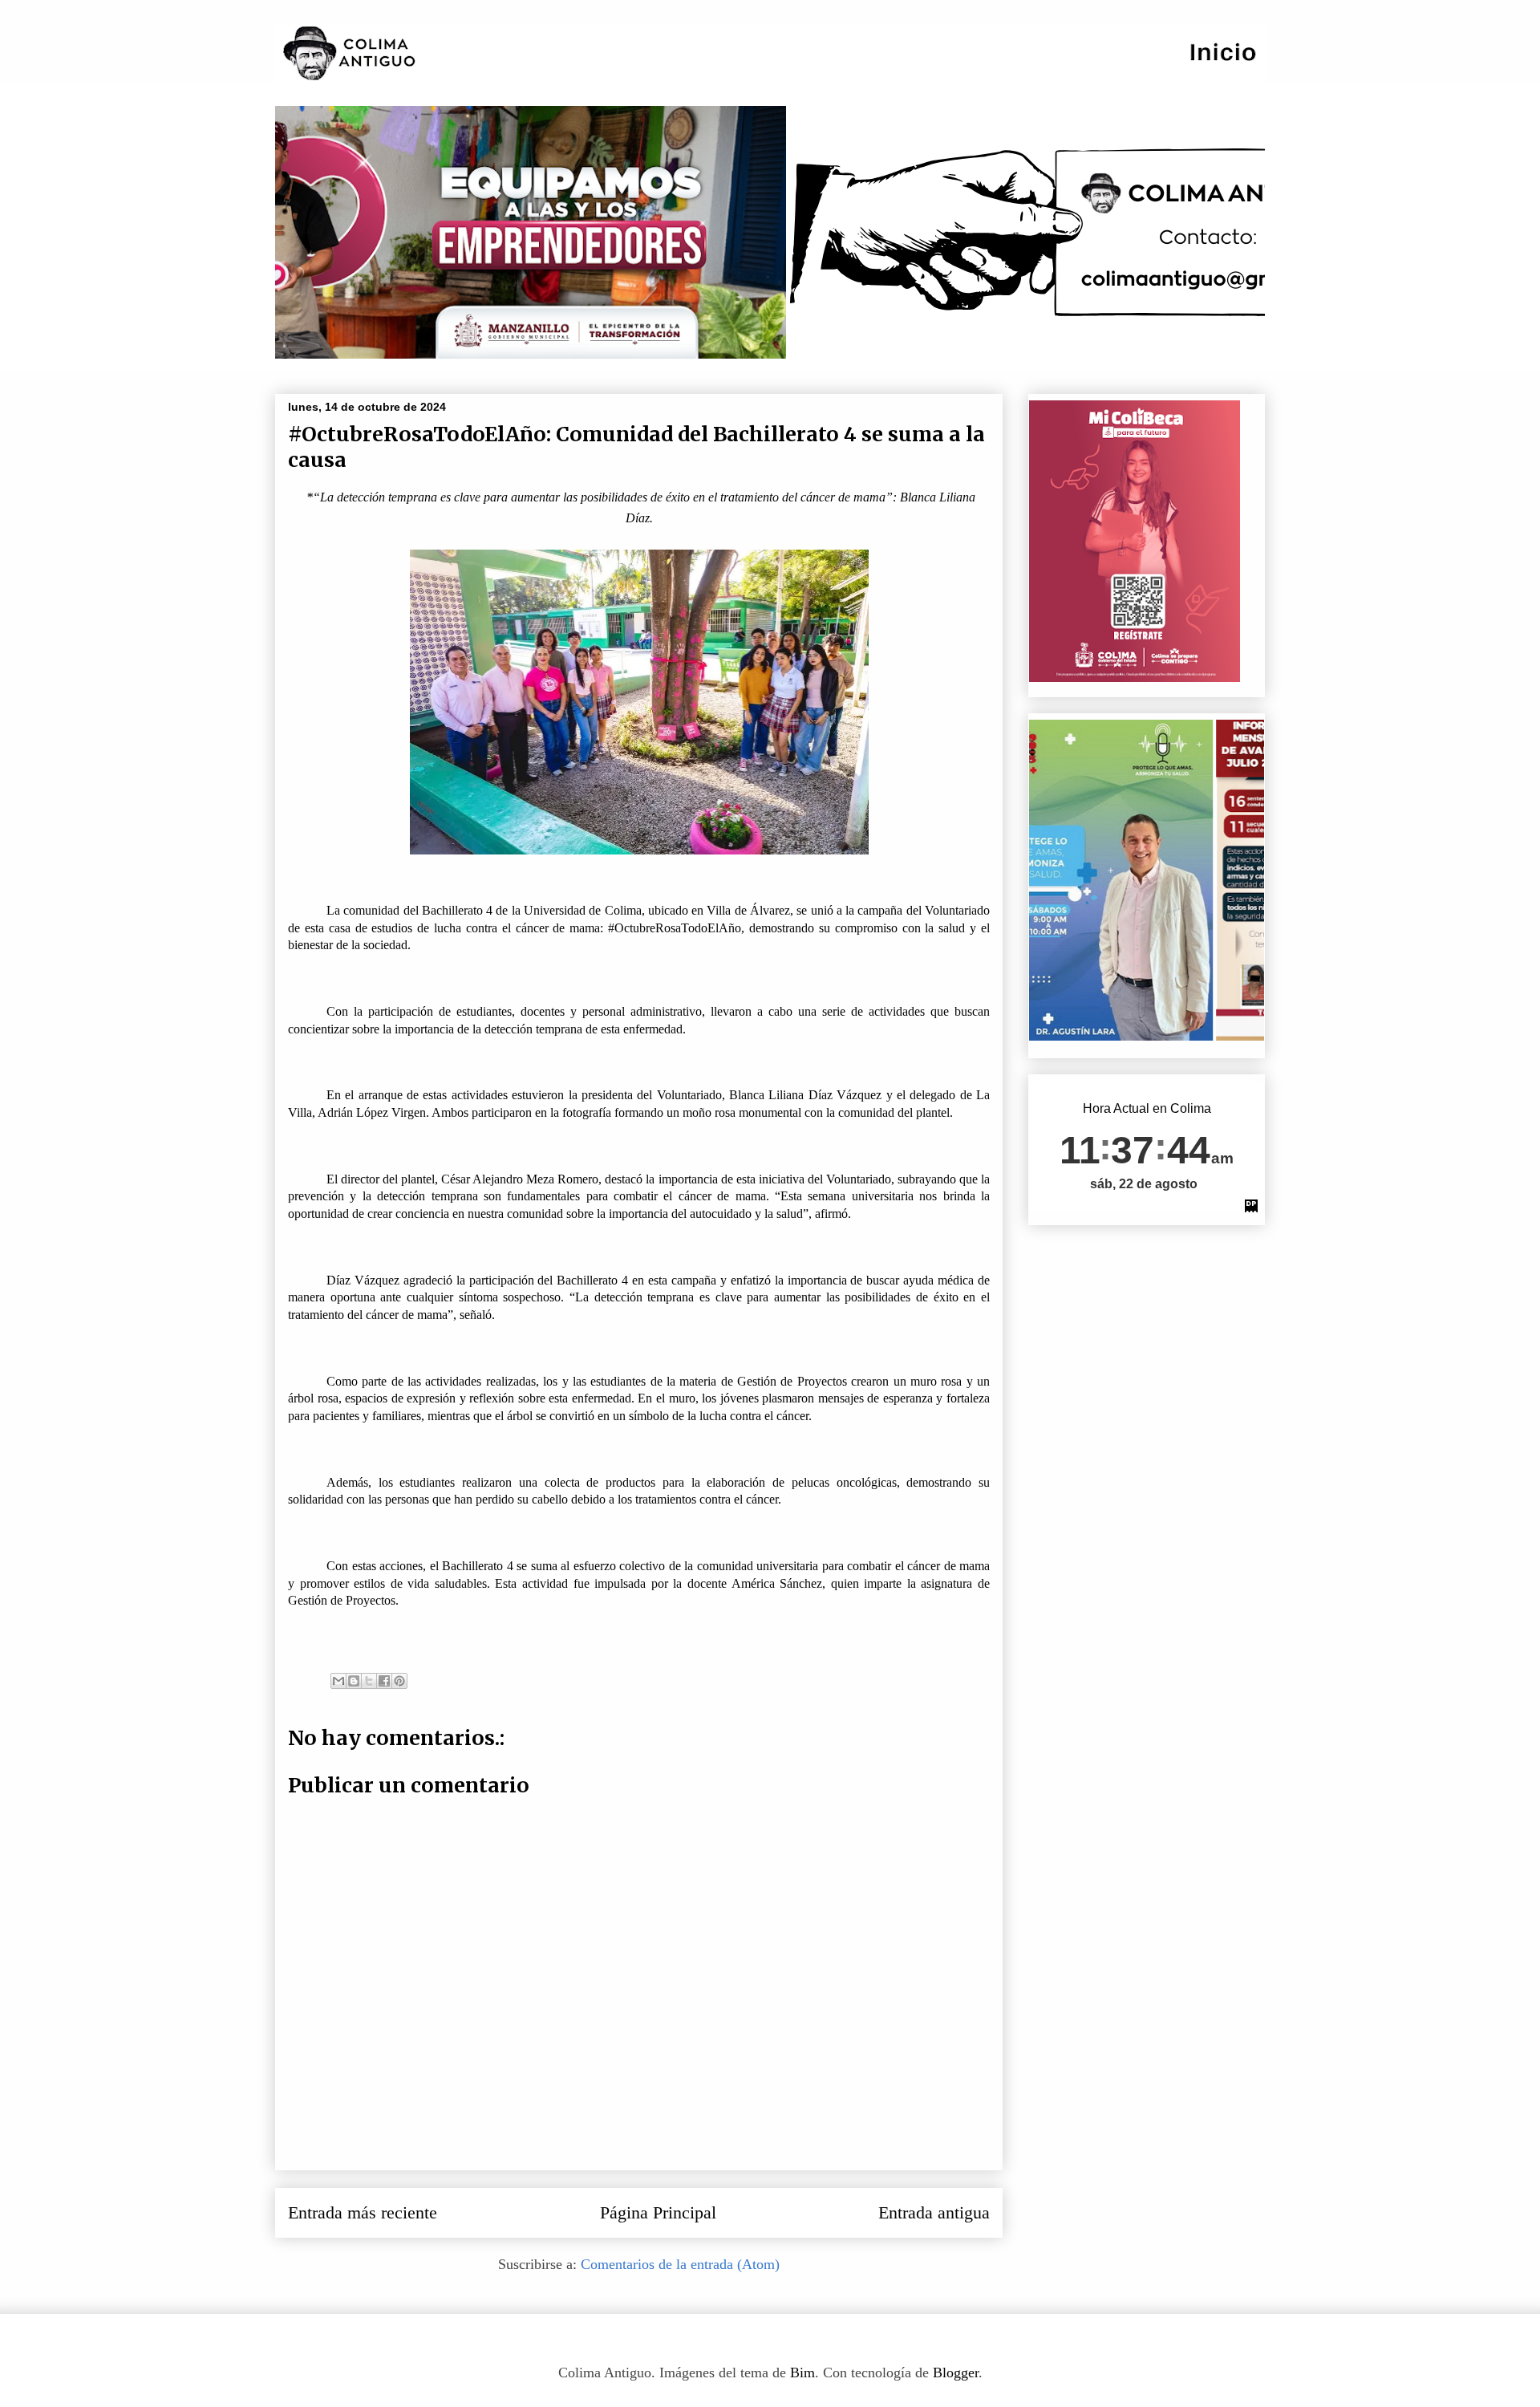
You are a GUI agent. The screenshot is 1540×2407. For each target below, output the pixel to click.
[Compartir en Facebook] (384, 1681)
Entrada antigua (934, 2213)
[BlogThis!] (354, 1681)
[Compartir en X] (369, 1681)
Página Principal (658, 2213)
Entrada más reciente (363, 2213)
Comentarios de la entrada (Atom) (680, 2264)
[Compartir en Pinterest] (399, 1681)
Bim (802, 2372)
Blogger (956, 2372)
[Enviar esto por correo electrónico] (338, 1681)
